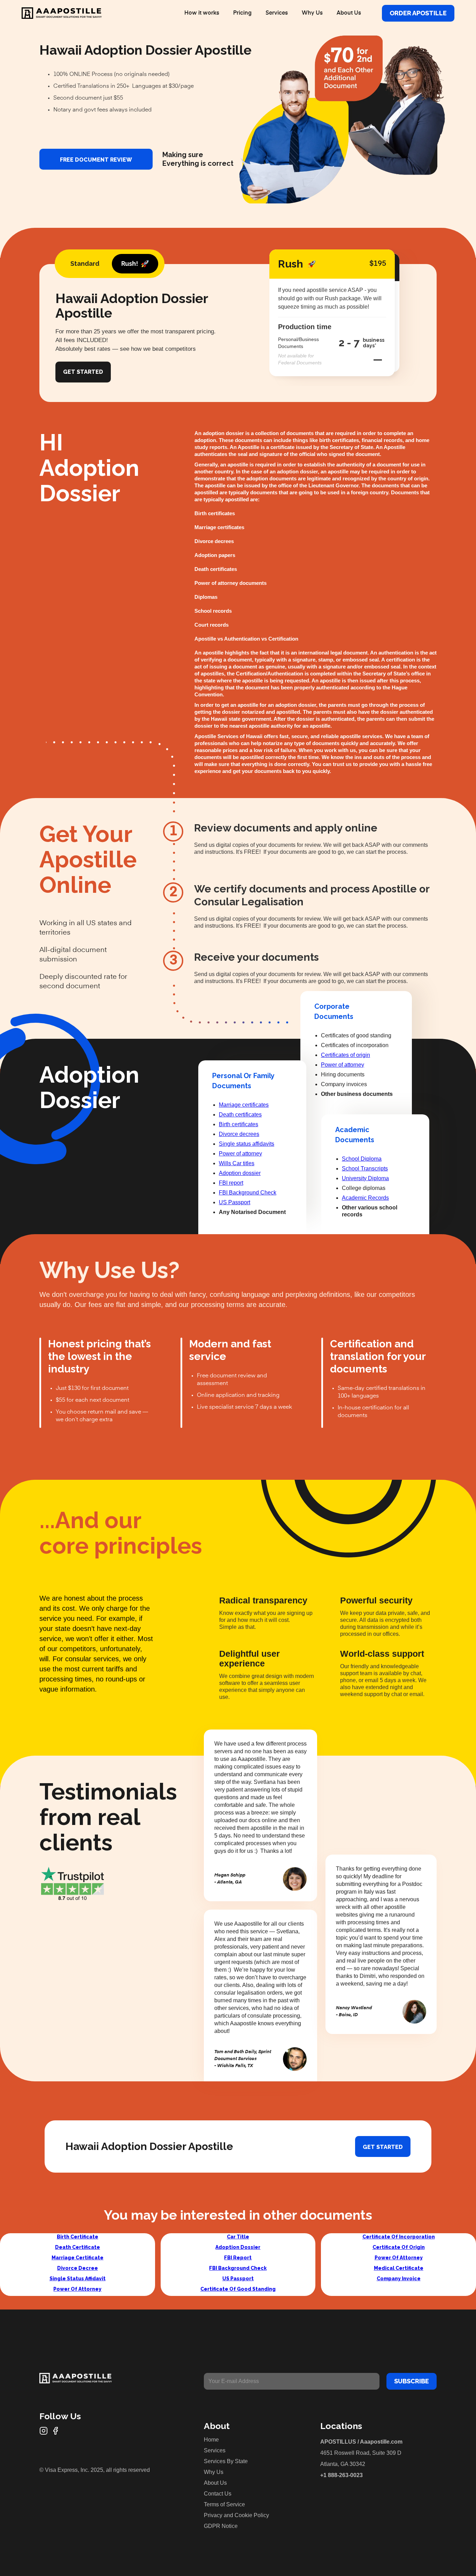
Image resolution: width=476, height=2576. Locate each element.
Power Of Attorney (77, 2289)
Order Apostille (418, 13)
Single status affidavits (247, 1144)
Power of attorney (240, 1154)
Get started (383, 2147)
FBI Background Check (248, 1193)
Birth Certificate (78, 2237)
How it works (202, 13)
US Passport (235, 1202)
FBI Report (238, 2258)
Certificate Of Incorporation (399, 2237)
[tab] (85, 264)
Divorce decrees (239, 1134)
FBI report (231, 1183)
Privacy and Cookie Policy (236, 2515)
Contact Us (218, 2494)
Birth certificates (239, 1124)
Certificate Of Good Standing (238, 2289)
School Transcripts (365, 1169)
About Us (349, 13)
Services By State (226, 2461)
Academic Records (365, 1198)
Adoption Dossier (238, 2247)
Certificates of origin (346, 1055)
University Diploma (365, 1178)
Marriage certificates (244, 1105)
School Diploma (362, 1159)
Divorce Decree (78, 2268)
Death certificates (240, 1115)
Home (211, 2440)
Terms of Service (224, 2504)
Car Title (238, 2237)
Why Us (312, 13)
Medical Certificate (399, 2268)
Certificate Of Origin (399, 2247)
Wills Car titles (237, 1163)
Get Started (83, 372)
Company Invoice (399, 2279)
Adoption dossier (240, 1173)
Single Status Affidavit (78, 2279)
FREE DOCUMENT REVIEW (96, 160)
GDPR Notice (221, 2526)
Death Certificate (78, 2247)
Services (277, 13)
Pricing (242, 13)
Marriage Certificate (78, 2258)
